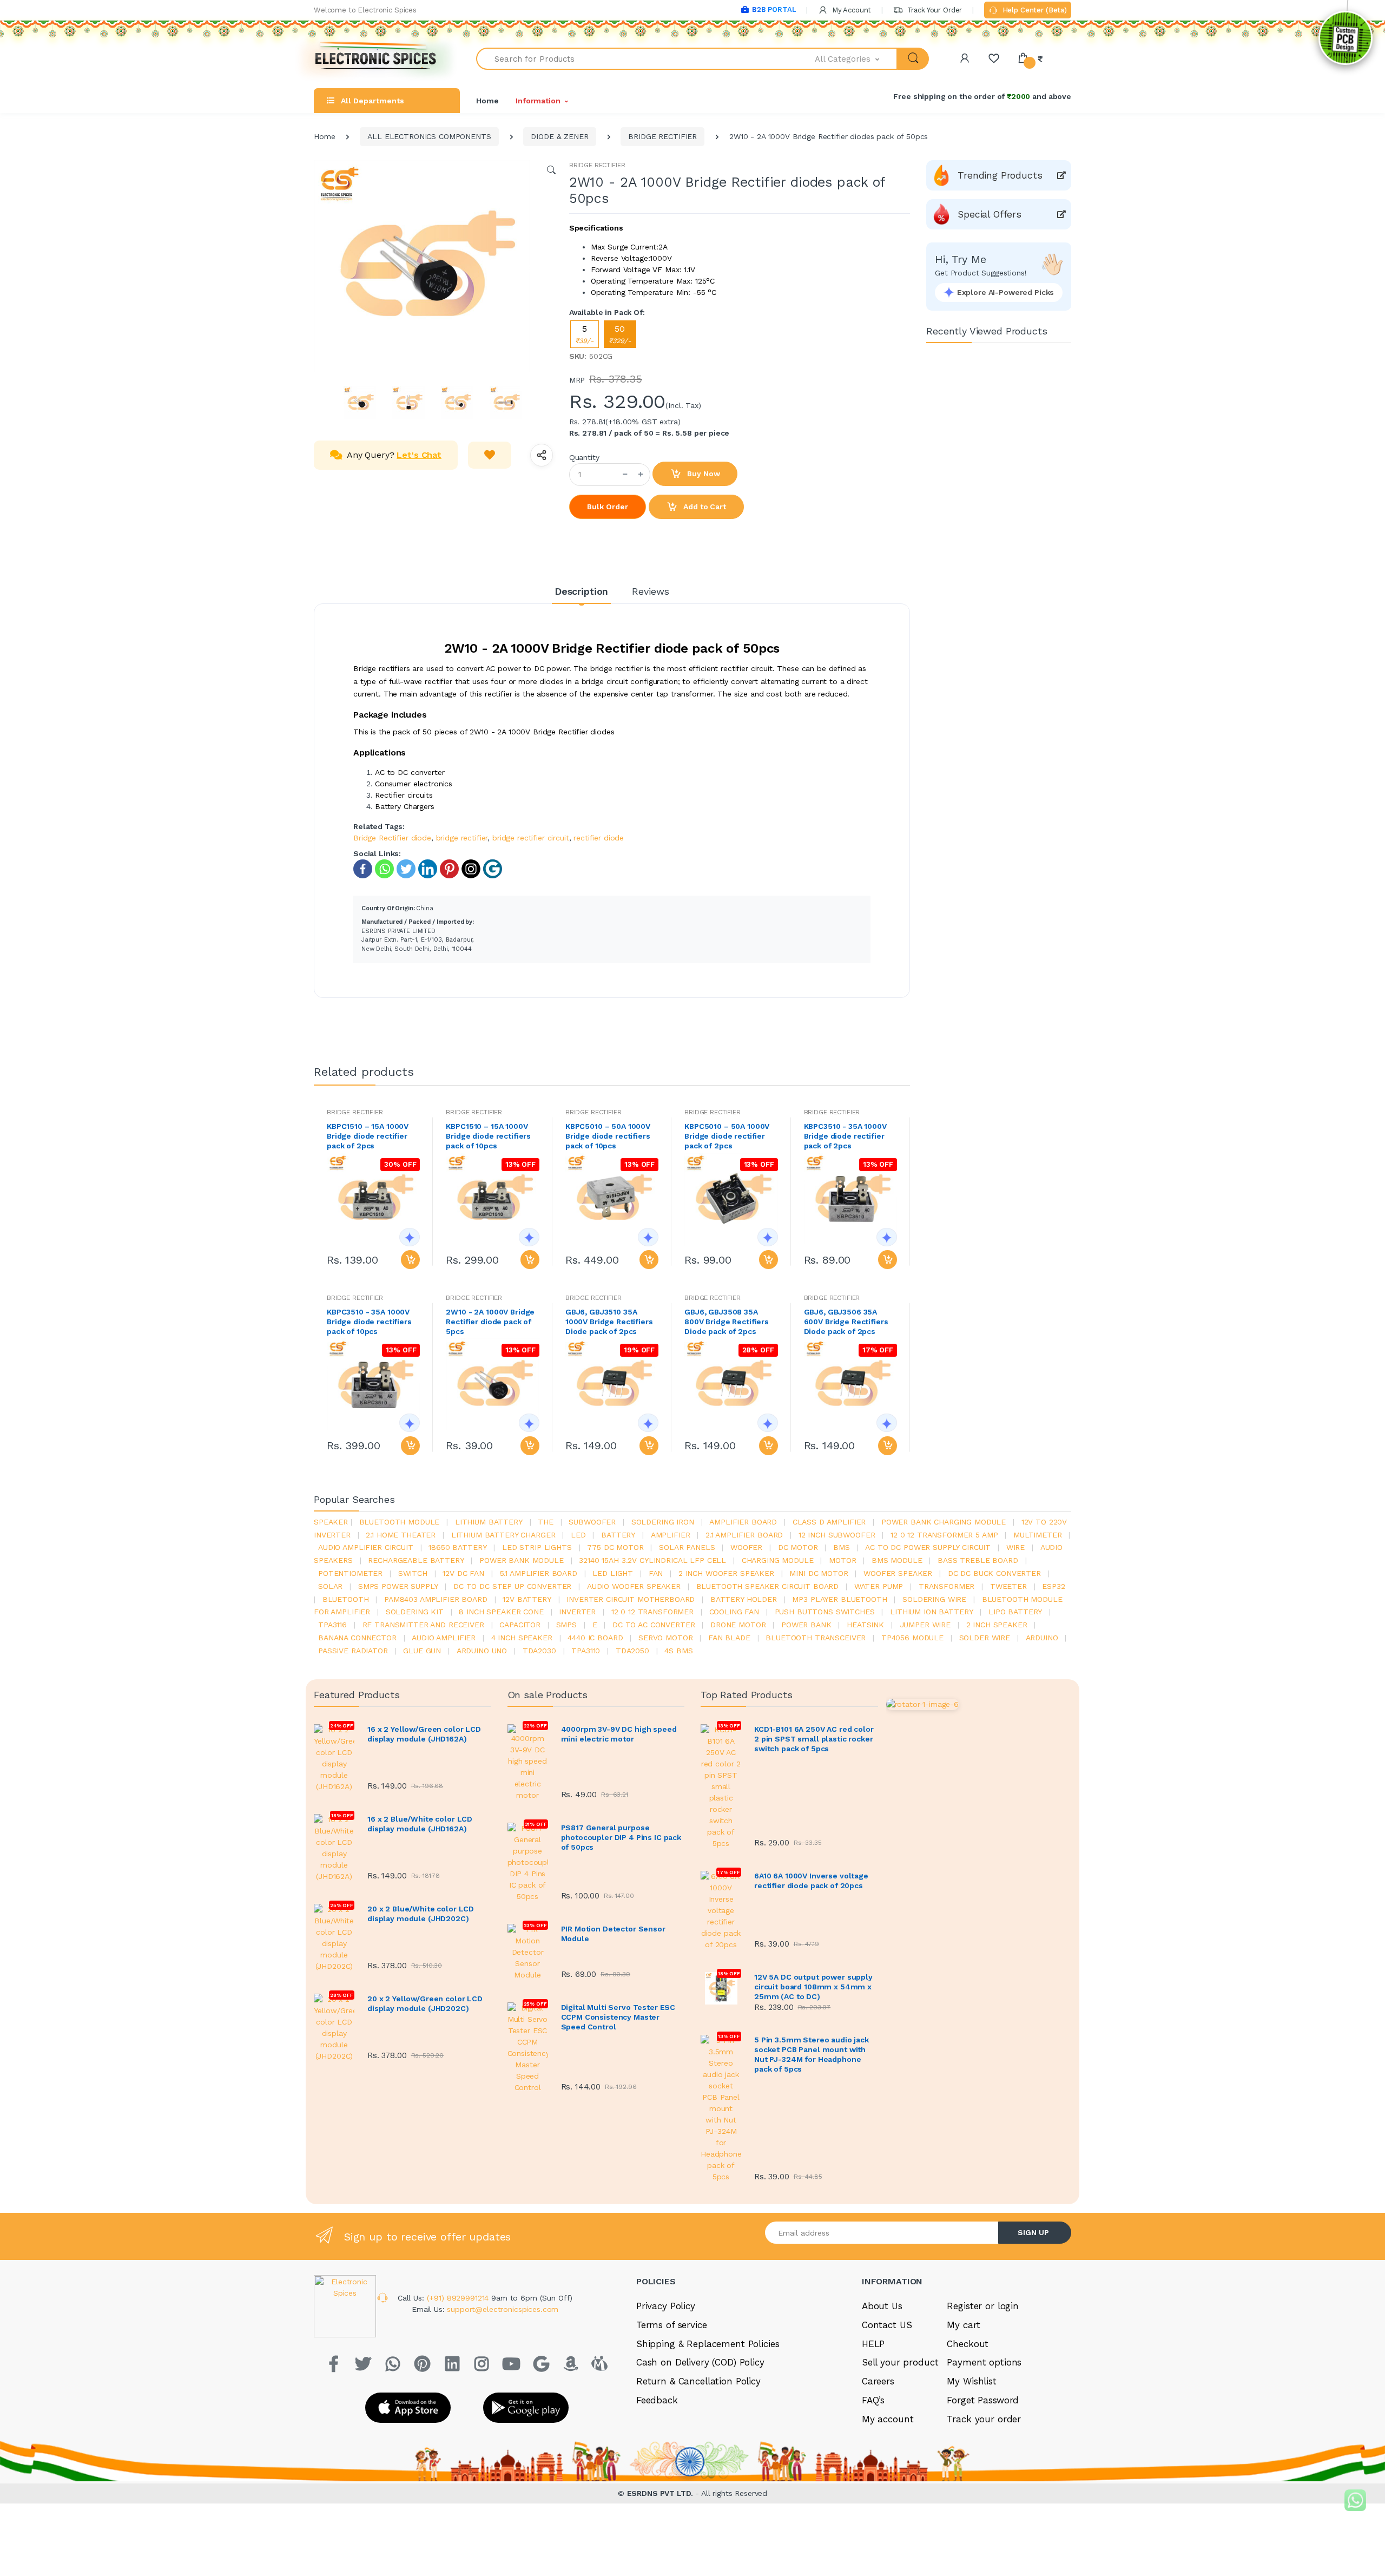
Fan (656, 1573)
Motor (842, 1560)
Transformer (947, 1586)
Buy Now (703, 474)
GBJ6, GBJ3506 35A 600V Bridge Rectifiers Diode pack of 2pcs (846, 1322)
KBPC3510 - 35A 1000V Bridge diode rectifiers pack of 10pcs (369, 1322)
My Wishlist (971, 2381)
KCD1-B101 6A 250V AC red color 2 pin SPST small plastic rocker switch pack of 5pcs (814, 1739)
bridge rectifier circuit (531, 838)
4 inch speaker (522, 1638)
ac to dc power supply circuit (928, 1547)
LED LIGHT (613, 1573)
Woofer (746, 1547)
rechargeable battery (416, 1560)
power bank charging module (944, 1522)
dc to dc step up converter (512, 1586)
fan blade (729, 1638)
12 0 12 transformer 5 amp (944, 1535)
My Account (850, 10)
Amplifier (671, 1535)
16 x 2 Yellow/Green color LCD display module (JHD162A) (424, 1734)
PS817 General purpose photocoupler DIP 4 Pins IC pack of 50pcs (621, 1837)
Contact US (887, 2325)
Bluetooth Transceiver (816, 1638)
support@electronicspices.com (503, 2309)
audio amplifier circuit (366, 1547)
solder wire (985, 1638)
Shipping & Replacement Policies (708, 2344)
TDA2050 (632, 1651)
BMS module (897, 1560)
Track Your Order (934, 10)
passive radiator (353, 1651)
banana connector (357, 1638)
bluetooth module (400, 1522)
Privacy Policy (666, 2306)
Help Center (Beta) (1034, 10)
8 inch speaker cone (501, 1612)
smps (566, 1625)
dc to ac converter (654, 1625)
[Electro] (376, 59)
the (546, 1522)
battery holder (744, 1599)
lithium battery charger (503, 1535)
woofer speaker (898, 1573)
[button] (856, 59)
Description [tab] (581, 591)
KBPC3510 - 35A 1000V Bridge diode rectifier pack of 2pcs (845, 1136)
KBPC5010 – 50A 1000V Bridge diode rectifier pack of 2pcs (727, 1136)
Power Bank (806, 1625)
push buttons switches (825, 1612)
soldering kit (415, 1612)
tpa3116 (332, 1625)
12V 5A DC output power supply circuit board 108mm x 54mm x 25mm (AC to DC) (813, 1987)
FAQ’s (873, 2400)
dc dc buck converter (994, 1573)
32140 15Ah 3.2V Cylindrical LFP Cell (652, 1560)
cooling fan (734, 1612)
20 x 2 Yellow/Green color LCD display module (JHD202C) (425, 2003)
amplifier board (743, 1522)
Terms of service (672, 2325)
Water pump (879, 1586)
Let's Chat (419, 455)
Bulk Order (608, 507)
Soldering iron (663, 1522)
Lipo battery (1015, 1612)
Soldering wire (934, 1599)
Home (487, 101)
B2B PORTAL (774, 9)
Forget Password (983, 2400)
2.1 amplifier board (744, 1535)
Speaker (331, 1522)
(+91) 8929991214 (459, 2298)
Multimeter (1038, 1535)
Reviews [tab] (651, 591)
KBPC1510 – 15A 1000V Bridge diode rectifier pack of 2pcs (368, 1136)
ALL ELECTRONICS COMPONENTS (429, 136)
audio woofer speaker (634, 1586)
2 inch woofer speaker (726, 1573)
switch (413, 1573)
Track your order (984, 2419)
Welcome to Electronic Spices (365, 10)
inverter (577, 1612)
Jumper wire (925, 1625)
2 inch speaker (997, 1625)
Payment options (984, 2362)
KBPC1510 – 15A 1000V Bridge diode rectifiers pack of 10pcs (488, 1136)
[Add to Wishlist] (490, 455)
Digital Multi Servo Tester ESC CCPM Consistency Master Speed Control (618, 2017)
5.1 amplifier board (539, 1573)
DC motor (798, 1547)
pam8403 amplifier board (436, 1599)
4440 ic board (595, 1638)
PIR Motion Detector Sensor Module (613, 1934)
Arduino (1042, 1638)
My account (888, 2419)
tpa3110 (586, 1651)
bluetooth (346, 1599)
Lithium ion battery (931, 1612)
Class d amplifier (829, 1522)
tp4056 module (912, 1638)
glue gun (422, 1651)
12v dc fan (463, 1573)
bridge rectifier (462, 838)
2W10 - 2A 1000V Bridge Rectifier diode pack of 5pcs (490, 1322)
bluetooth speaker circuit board (768, 1586)
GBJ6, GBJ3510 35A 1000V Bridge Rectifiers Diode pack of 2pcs (609, 1322)
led (578, 1535)
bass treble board (978, 1560)
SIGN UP (1033, 2232)
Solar (330, 1586)
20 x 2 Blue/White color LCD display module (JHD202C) (421, 1914)
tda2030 (539, 1651)
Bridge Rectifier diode (392, 838)
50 (620, 334)
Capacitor (520, 1625)
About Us (882, 2306)
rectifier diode (599, 838)
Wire (1015, 1547)
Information (538, 101)
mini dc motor (819, 1573)
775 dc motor (615, 1547)
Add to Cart (703, 507)
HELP (873, 2344)
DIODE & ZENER (559, 136)
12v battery (527, 1599)
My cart (963, 2325)
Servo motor (665, 1638)
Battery (618, 1535)
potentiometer (350, 1573)
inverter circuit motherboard (631, 1599)
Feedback (657, 2400)
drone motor (738, 1625)
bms (842, 1547)
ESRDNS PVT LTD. (661, 2493)
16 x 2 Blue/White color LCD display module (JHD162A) (420, 1824)
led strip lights (537, 1547)
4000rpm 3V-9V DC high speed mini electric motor (619, 1734)
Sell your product (900, 2362)
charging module (778, 1560)
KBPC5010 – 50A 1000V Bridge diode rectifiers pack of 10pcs (608, 1136)
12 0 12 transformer (652, 1612)
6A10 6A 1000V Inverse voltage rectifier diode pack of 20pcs (811, 1881)
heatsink (865, 1625)
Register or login (983, 2306)
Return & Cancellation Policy (698, 2381)
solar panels (687, 1547)
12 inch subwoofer (837, 1535)
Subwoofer (592, 1522)
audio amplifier (444, 1638)
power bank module (522, 1560)
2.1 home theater (401, 1535)
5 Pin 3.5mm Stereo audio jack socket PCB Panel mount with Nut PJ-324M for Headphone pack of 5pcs (812, 2054)
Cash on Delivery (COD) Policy (700, 2362)
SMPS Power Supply (398, 1586)
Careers (878, 2381)
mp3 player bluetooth (839, 1599)
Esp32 (1053, 1586)
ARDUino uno (482, 1651)
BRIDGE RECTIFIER (662, 136)
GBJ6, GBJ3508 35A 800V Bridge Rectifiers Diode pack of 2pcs (727, 1322)
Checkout (968, 2344)
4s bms (678, 1651)
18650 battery (457, 1547)
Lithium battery (489, 1522)
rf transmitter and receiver (423, 1625)
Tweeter (1008, 1586)
